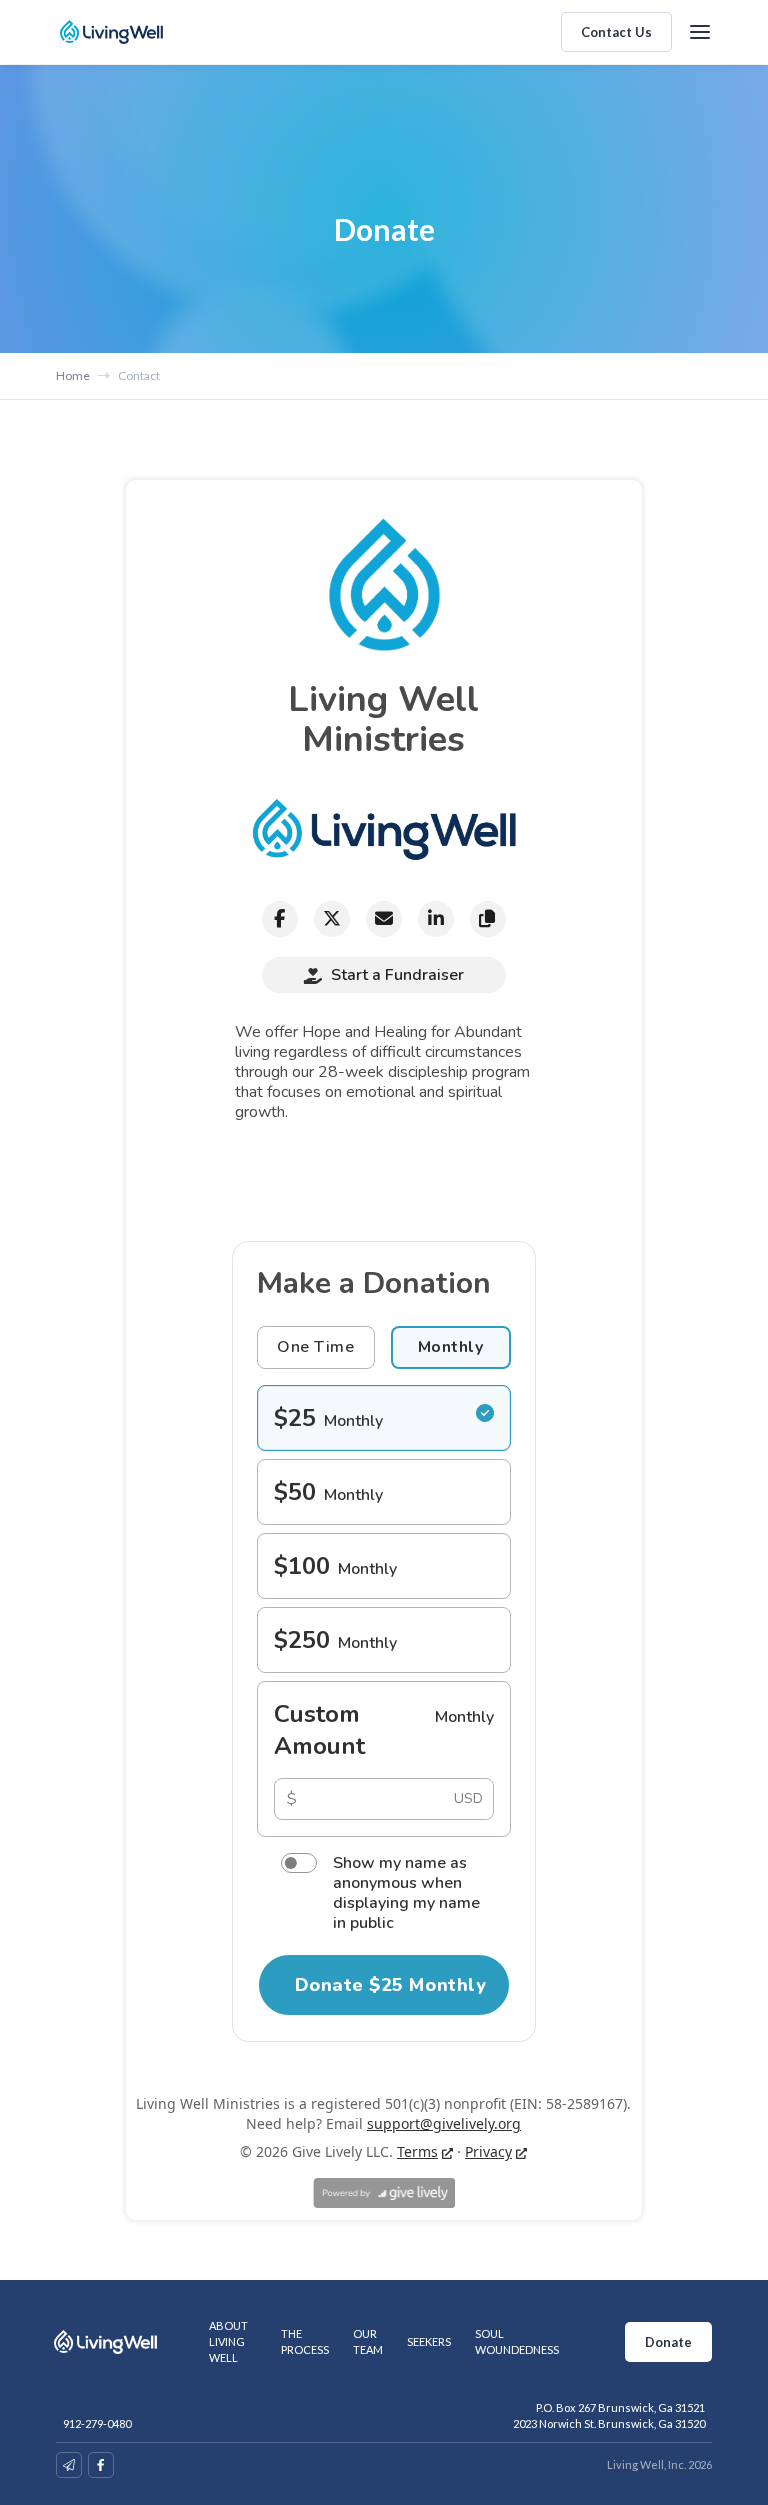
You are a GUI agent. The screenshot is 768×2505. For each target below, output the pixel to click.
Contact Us (616, 32)
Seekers (429, 2341)
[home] (111, 32)
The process (305, 2341)
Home (73, 375)
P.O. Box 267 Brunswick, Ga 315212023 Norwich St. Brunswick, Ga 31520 (609, 2415)
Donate (668, 2342)
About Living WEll (228, 2341)
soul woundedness (517, 2341)
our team (368, 2341)
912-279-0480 (97, 2423)
